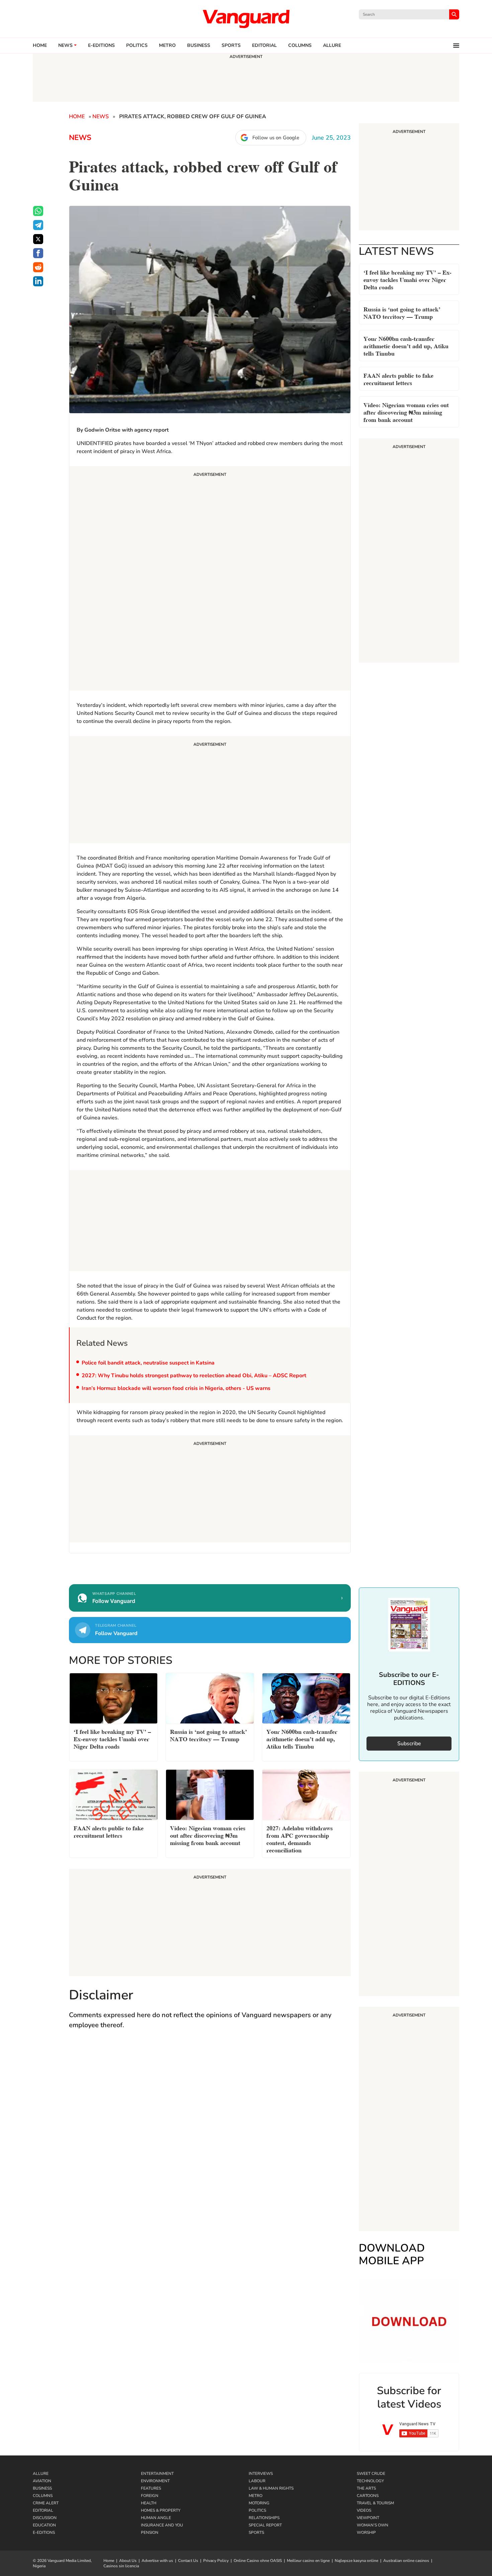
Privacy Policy (216, 2561)
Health (149, 2503)
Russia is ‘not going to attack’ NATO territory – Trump (402, 312)
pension (150, 2532)
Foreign (150, 2496)
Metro (167, 46)
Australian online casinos (406, 2561)
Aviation (42, 2481)
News (65, 46)
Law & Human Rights (271, 2488)
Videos (364, 2510)
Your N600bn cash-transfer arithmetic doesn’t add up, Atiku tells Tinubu (406, 345)
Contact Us (188, 2561)
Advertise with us (157, 2561)
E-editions (101, 46)
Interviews (261, 2474)
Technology (370, 2481)
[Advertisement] (210, 579)
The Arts (366, 2488)
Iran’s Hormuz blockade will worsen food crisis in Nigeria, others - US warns (176, 1388)
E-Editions (44, 2532)
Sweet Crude (371, 2474)
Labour (257, 2481)
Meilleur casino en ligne (308, 2561)
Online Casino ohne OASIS (258, 2561)
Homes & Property (161, 2510)
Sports (231, 46)
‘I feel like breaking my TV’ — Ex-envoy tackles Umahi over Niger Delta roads (407, 279)
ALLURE (332, 46)
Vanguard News (246, 19)
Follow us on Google (276, 138)
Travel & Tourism (375, 2503)
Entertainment (157, 2474)
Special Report (265, 2525)
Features (151, 2488)
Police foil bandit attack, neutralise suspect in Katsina (148, 1363)
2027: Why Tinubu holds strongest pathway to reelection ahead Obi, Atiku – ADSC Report (194, 1376)
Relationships (264, 2518)
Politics (137, 46)
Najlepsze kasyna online (356, 2561)
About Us (128, 2561)
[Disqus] (210, 2133)
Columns (300, 46)
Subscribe (409, 1744)
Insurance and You (162, 2525)
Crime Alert (46, 2503)
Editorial (264, 46)
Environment (155, 2481)
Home (40, 46)
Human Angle (156, 2518)
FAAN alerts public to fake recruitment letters (398, 379)
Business (199, 46)
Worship (366, 2532)
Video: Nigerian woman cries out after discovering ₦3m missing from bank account (406, 412)
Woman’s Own (373, 2525)
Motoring (259, 2503)
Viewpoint (368, 2518)
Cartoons (368, 2496)
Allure (41, 2474)
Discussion (45, 2518)
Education (44, 2525)
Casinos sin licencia (121, 2566)
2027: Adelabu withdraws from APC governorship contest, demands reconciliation (300, 1838)
